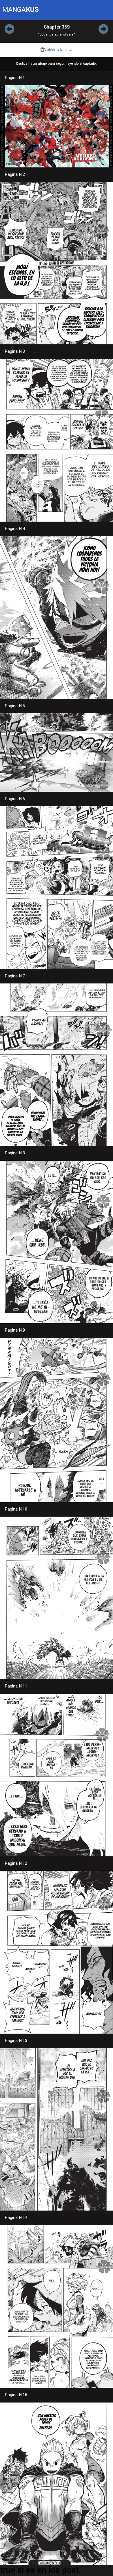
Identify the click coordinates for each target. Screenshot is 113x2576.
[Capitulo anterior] (10, 30)
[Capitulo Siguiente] (103, 30)
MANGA (21, 10)
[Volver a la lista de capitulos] (57, 50)
